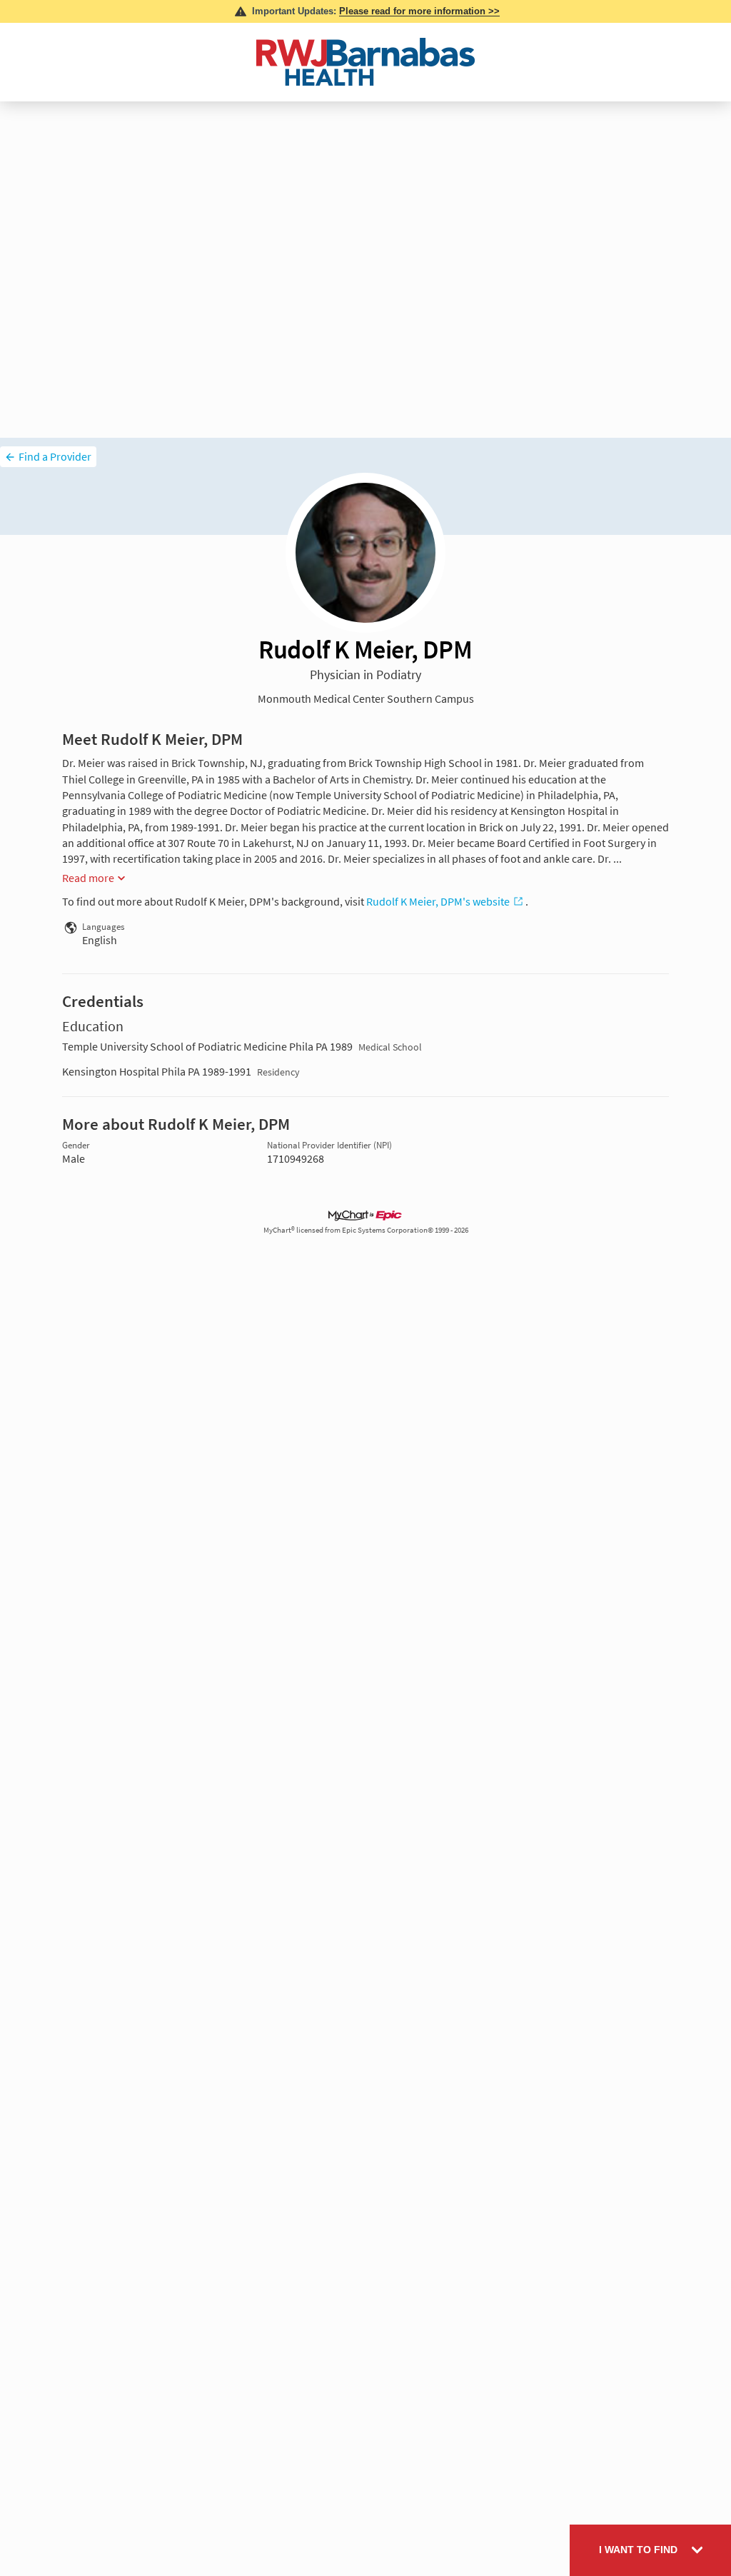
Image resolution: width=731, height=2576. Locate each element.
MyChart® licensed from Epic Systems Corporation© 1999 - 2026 (366, 1230)
